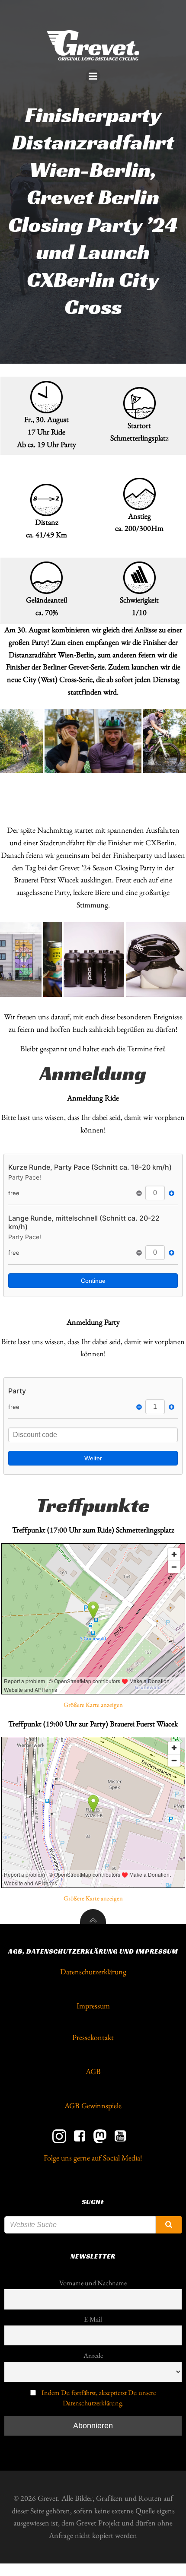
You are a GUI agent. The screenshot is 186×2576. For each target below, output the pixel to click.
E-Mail (93, 2319)
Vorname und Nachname (93, 2283)
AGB (93, 2071)
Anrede (93, 2356)
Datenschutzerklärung (93, 1972)
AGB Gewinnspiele (93, 2105)
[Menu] (93, 76)
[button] (21, 741)
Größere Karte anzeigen (93, 1705)
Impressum (93, 2006)
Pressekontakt (93, 2037)
